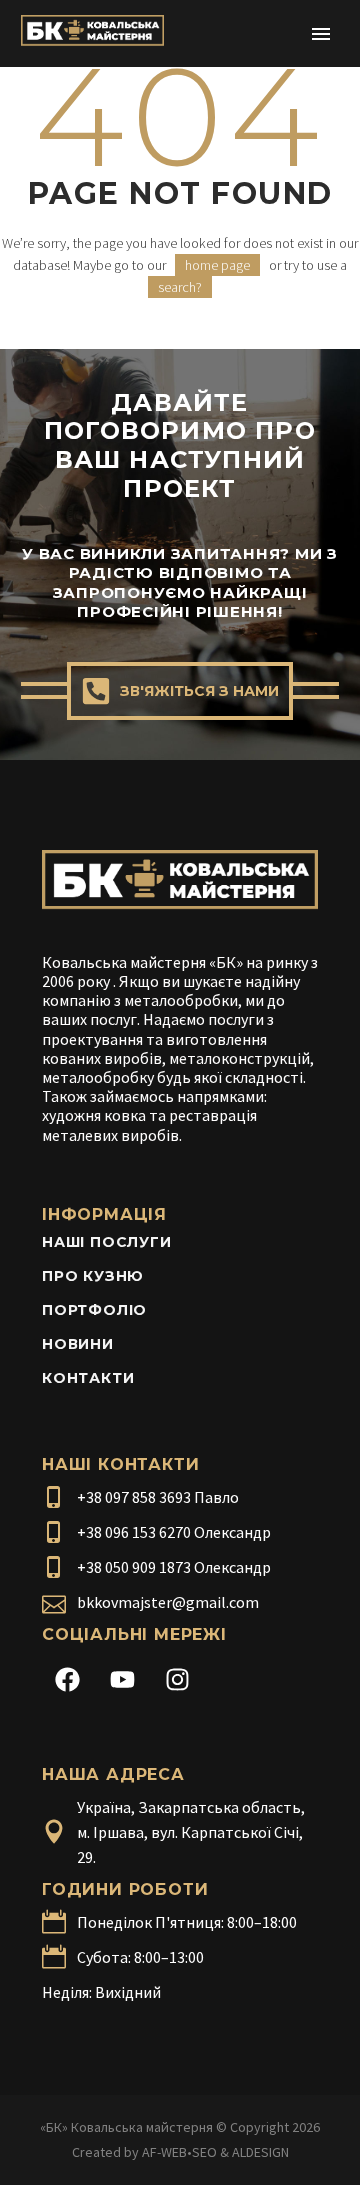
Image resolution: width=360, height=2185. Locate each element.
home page (217, 265)
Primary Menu (321, 34)
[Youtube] (122, 1680)
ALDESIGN (260, 2152)
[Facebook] (67, 1680)
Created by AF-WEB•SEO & (152, 2152)
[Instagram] (177, 1680)
